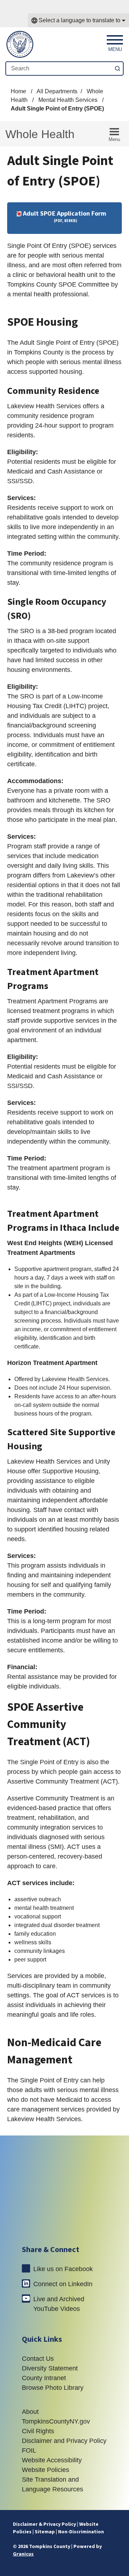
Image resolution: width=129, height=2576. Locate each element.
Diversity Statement (50, 2368)
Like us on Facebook (63, 2269)
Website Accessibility (52, 2460)
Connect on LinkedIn (63, 2284)
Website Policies (46, 2470)
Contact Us (38, 2359)
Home (18, 91)
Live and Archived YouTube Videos (59, 2304)
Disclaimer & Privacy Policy (44, 2524)
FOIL (29, 2450)
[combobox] (78, 20)
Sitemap (45, 2532)
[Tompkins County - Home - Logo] (20, 44)
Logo (65, 2189)
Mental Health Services (69, 100)
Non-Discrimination (81, 2532)
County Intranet (44, 2378)
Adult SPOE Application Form (64, 216)
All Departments (57, 91)
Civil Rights (38, 2431)
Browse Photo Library (53, 2388)
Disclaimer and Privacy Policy (64, 2441)
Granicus (23, 2554)
